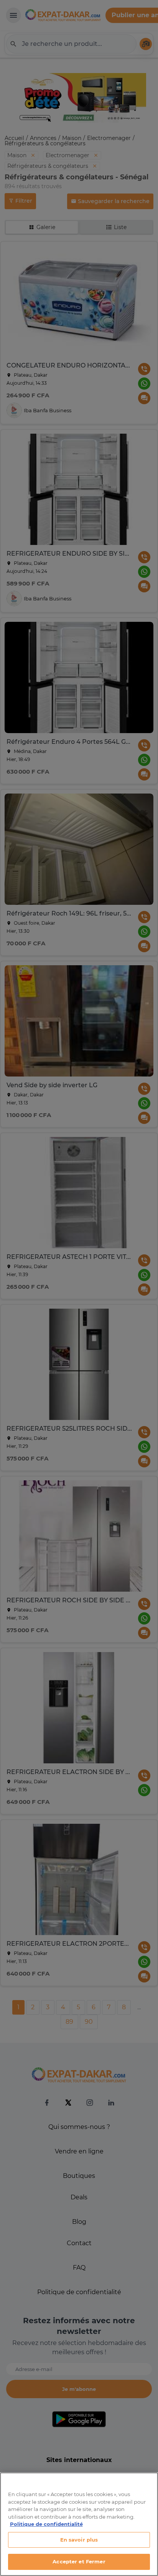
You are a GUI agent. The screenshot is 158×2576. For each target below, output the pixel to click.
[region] (79, 2524)
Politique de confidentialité (46, 2524)
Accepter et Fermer (79, 2561)
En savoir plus (79, 2540)
